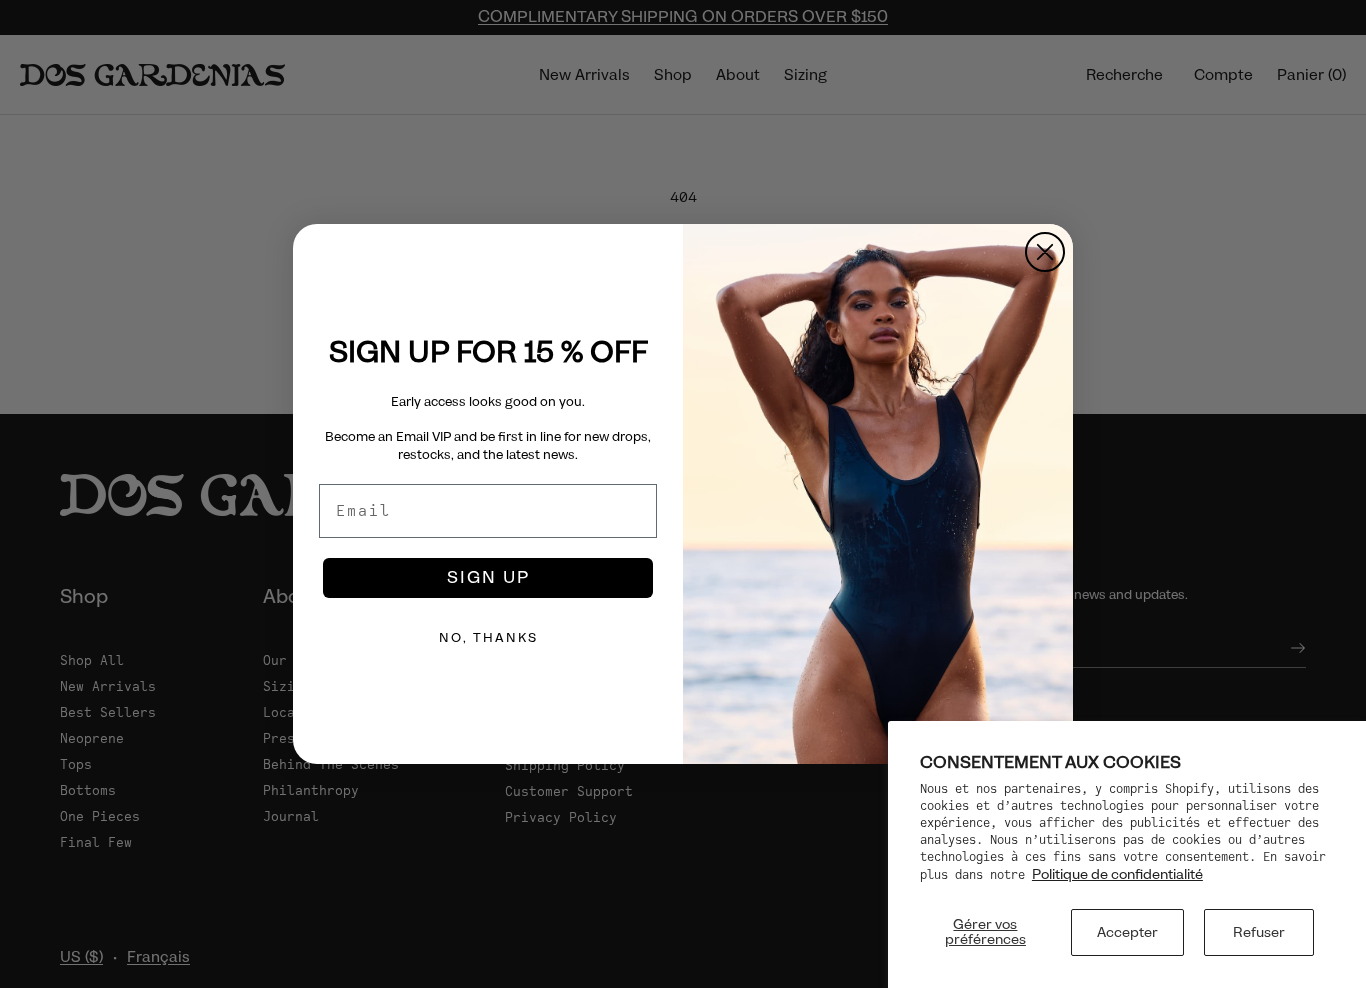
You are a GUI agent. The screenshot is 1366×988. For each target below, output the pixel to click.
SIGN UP (488, 577)
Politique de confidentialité (1117, 874)
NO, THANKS (488, 638)
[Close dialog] (1045, 252)
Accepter (1127, 932)
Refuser (1259, 932)
